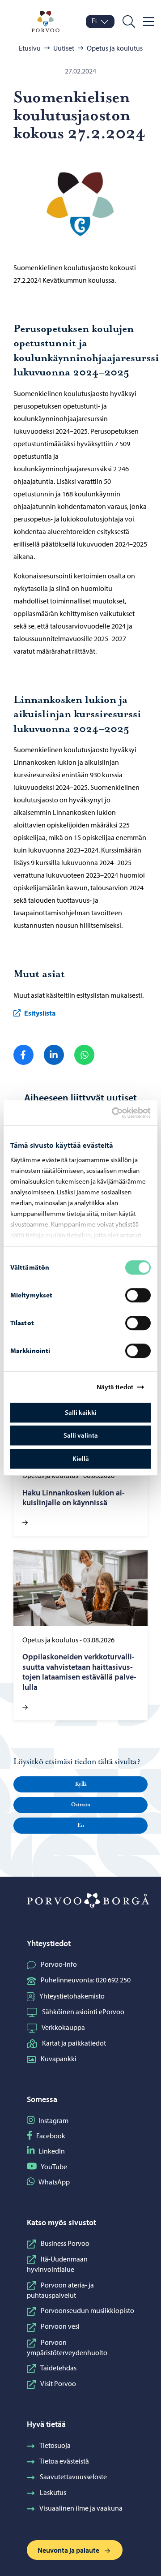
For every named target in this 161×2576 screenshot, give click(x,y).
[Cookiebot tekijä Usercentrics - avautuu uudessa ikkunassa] (119, 1113)
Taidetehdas (58, 2368)
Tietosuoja (55, 2445)
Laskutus (53, 2492)
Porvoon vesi (60, 2326)
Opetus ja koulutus (115, 48)
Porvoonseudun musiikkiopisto (87, 2310)
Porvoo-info (59, 1964)
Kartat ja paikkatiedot (74, 2043)
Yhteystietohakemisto (72, 1996)
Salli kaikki (81, 1412)
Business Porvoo (65, 2243)
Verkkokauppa (63, 2027)
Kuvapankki (59, 2059)
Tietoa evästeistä (64, 2461)
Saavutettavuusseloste (73, 2477)
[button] (80, 1784)
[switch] (138, 1295)
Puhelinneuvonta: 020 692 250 (86, 1980)
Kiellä (81, 1458)
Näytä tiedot (115, 1387)
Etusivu (30, 48)
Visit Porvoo (58, 2383)
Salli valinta (81, 1435)
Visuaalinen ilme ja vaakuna (81, 2508)
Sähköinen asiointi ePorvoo (83, 2012)
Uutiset (64, 48)
